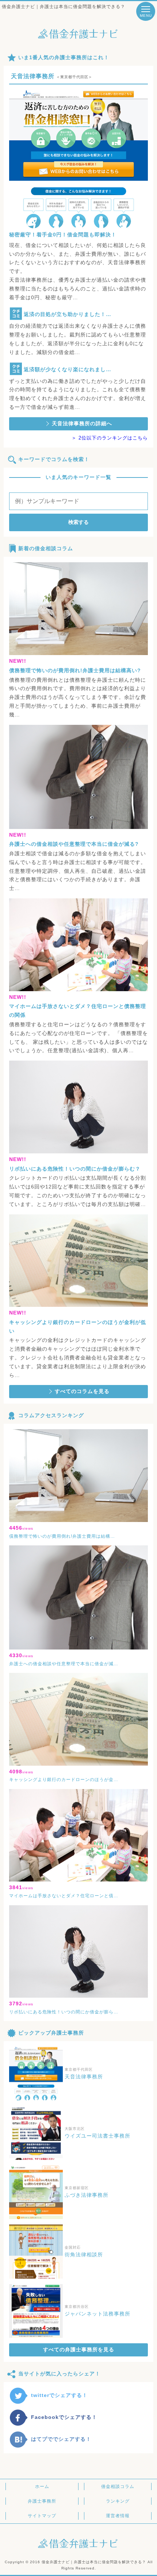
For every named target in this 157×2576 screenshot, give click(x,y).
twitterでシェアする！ (59, 2395)
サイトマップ (42, 2516)
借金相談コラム (118, 2486)
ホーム (42, 2486)
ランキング (118, 2501)
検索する (78, 522)
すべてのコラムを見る (82, 1391)
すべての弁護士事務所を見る (79, 2349)
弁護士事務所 (42, 2501)
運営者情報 (118, 2516)
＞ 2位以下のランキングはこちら (110, 438)
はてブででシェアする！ (61, 2439)
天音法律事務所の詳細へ (82, 423)
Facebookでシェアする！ (64, 2417)
